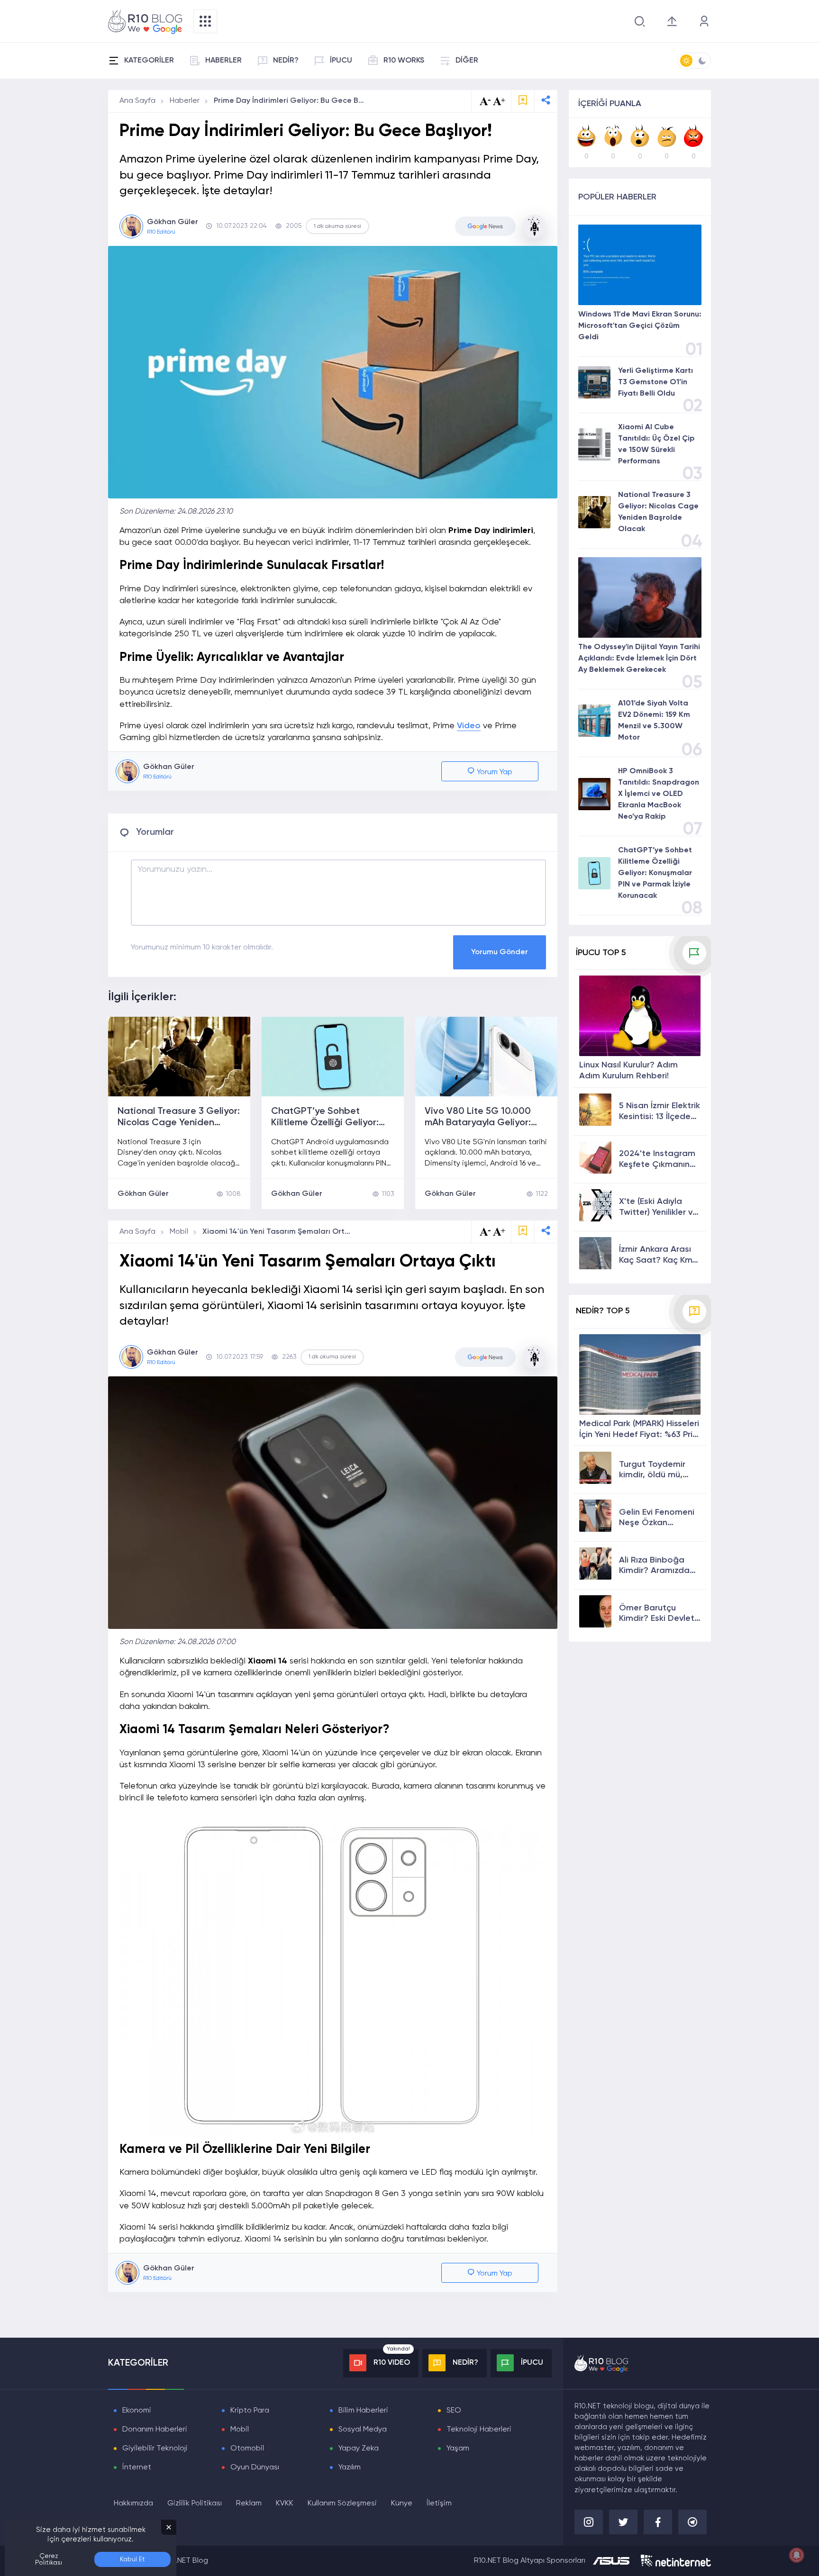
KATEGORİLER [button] (149, 61)
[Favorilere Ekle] (523, 101)
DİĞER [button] (467, 61)
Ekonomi (137, 2411)
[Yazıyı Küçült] (485, 1232)
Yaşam (458, 2449)
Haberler (185, 101)
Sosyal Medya (363, 2430)
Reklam (249, 2504)
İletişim (439, 2504)
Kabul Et (132, 2559)
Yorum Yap (494, 772)
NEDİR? (286, 61)
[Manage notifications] (797, 2555)
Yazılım (350, 2468)
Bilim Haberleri (363, 2411)
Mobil (179, 1232)
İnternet (137, 2468)
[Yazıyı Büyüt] (499, 1232)
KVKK (285, 2504)
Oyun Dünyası (255, 2468)
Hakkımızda (133, 2504)
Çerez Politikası (49, 2559)
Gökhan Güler (143, 1194)
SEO (454, 2411)
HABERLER (223, 61)
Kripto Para (250, 2411)
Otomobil (247, 2449)
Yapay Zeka (359, 2449)
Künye (402, 2504)
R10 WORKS (404, 61)
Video (469, 726)
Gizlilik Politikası (195, 2504)
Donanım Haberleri (155, 2430)
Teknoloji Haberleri (479, 2430)
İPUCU (341, 61)
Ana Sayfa (137, 101)
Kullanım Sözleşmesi (342, 2504)
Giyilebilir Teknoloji (155, 2449)
